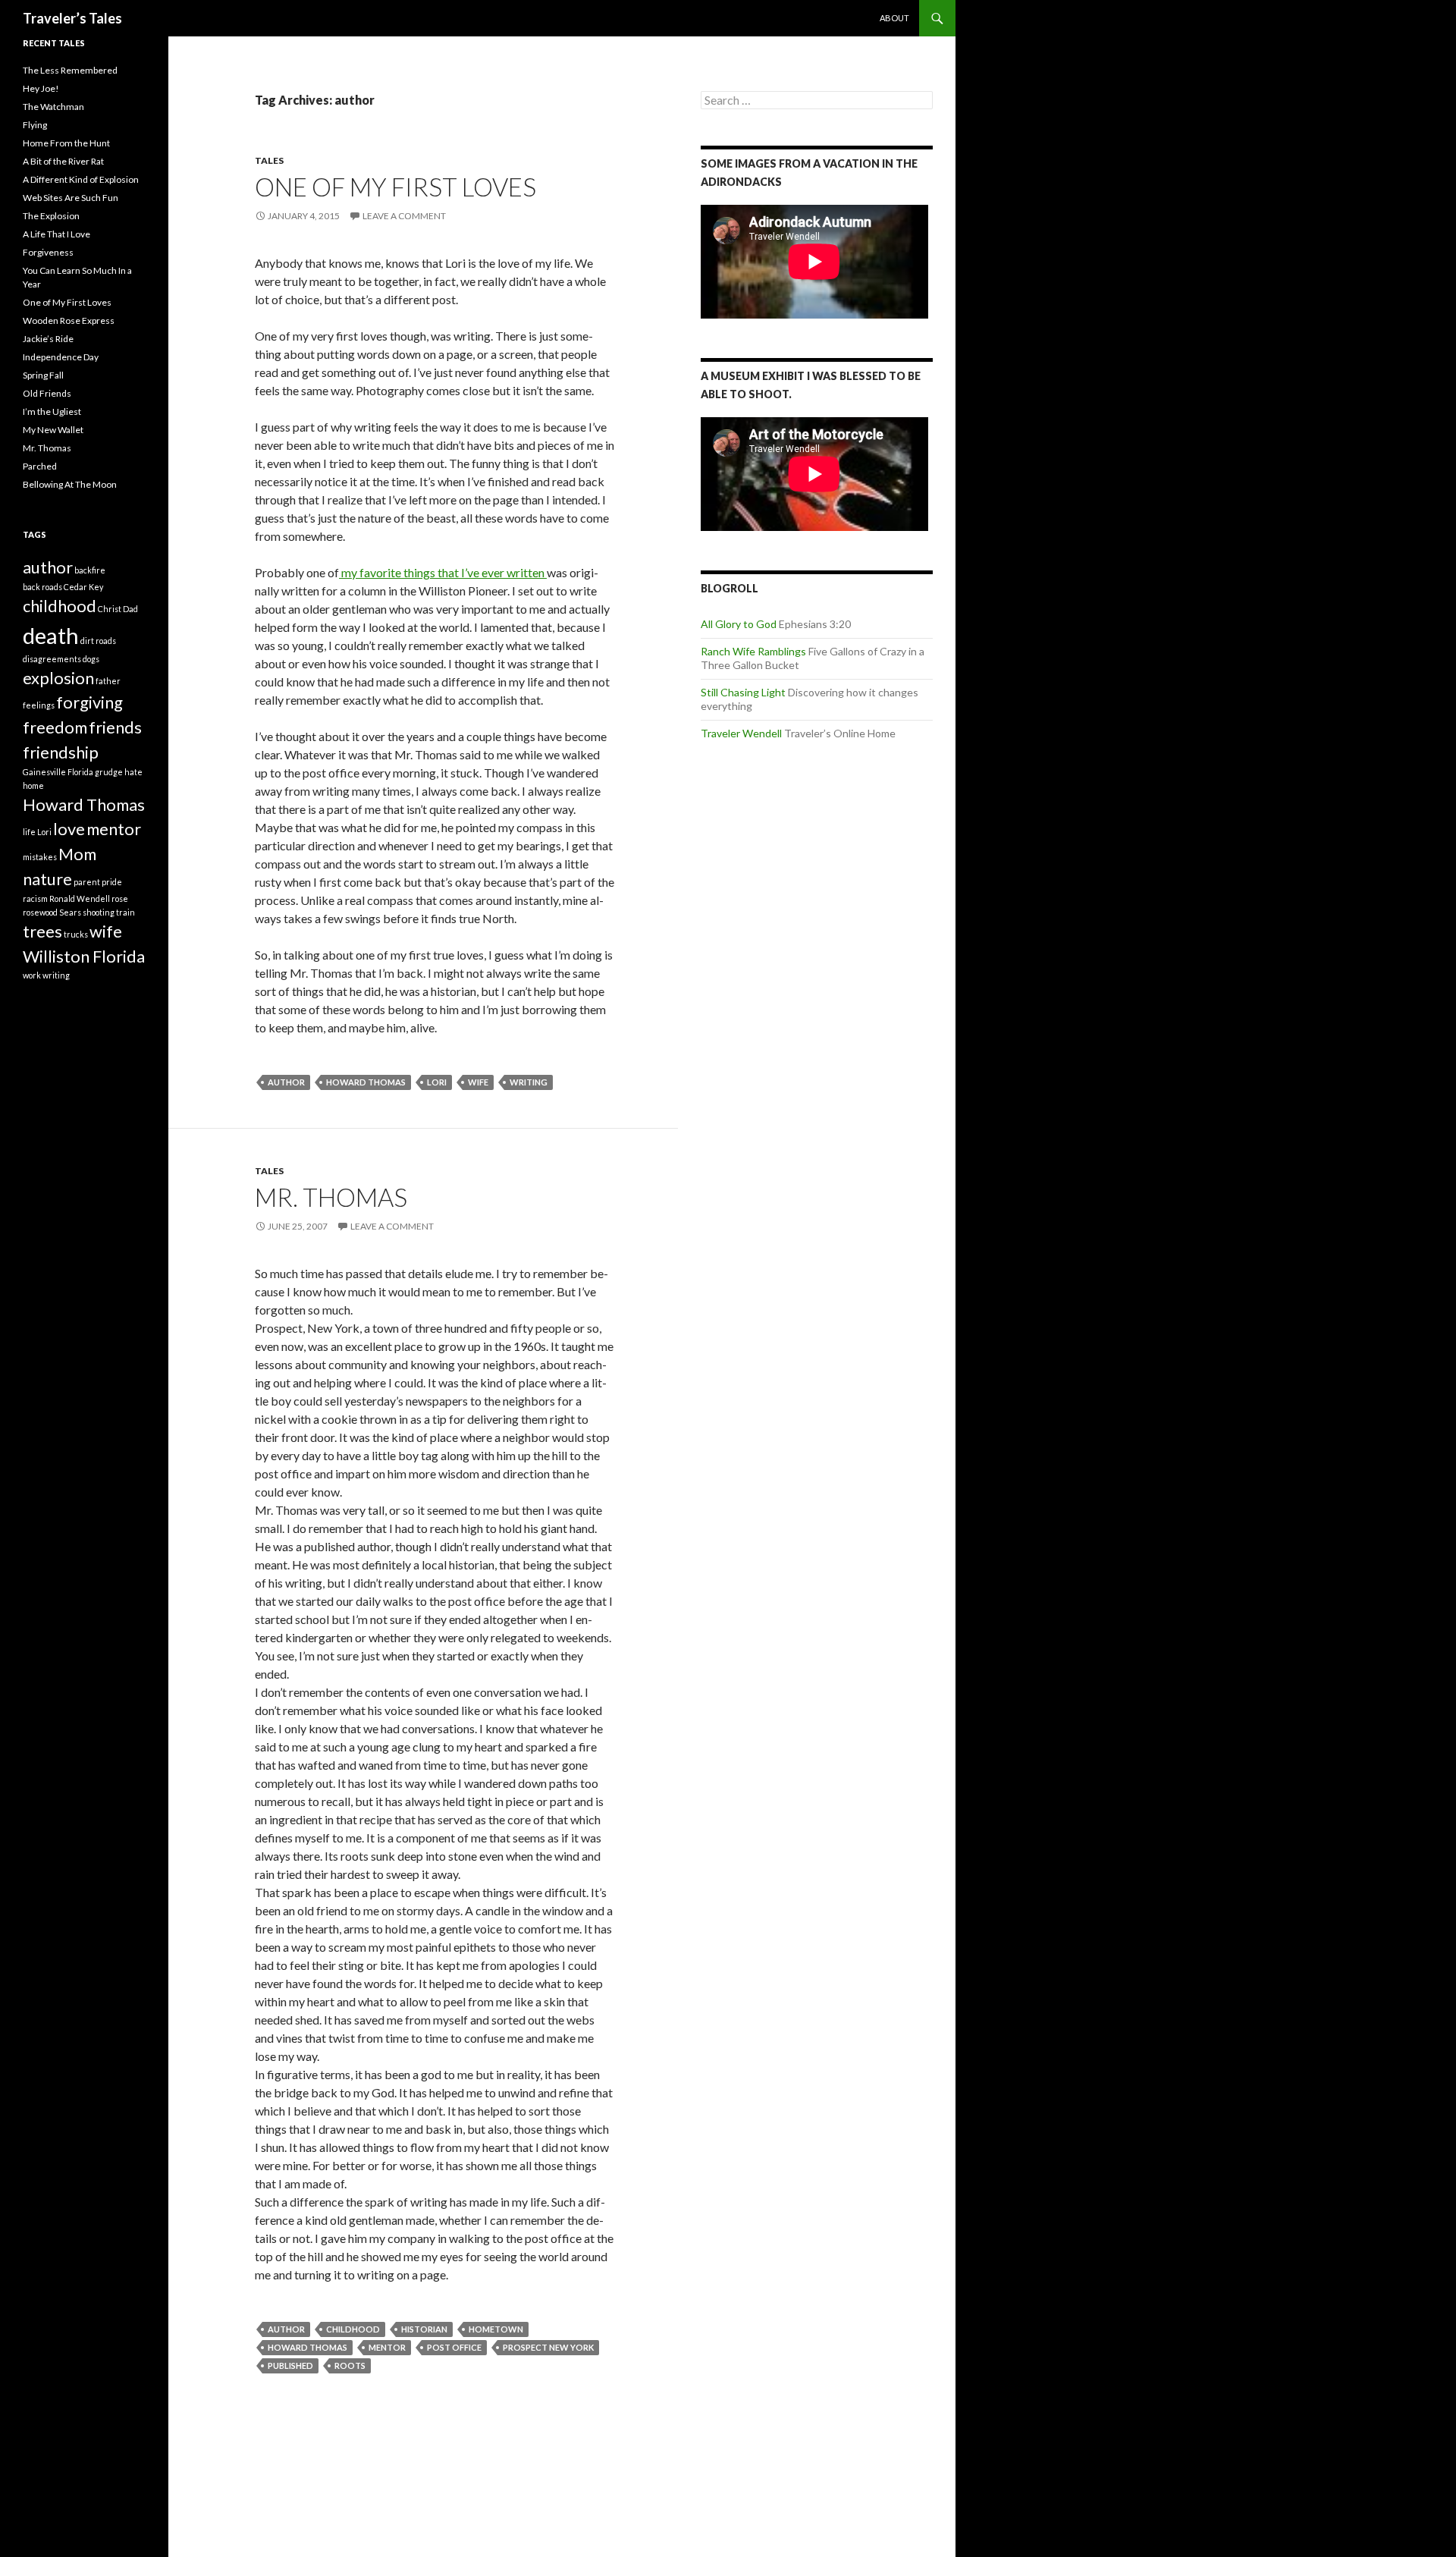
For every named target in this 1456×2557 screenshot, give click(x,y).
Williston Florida (84, 956)
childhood (353, 2329)
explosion (58, 678)
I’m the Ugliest (52, 412)
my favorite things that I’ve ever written (443, 572)
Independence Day (61, 357)
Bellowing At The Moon (70, 484)
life (29, 832)
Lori (437, 1082)
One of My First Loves (395, 187)
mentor (387, 2347)
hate (133, 772)
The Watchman (53, 107)
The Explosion (51, 216)
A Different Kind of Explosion (81, 179)
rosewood (40, 912)
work (32, 975)
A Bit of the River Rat (63, 161)
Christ (110, 609)
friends (115, 727)
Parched (40, 466)
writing (529, 1082)
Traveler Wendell (741, 733)
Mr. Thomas (331, 1197)
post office (454, 2347)
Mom (77, 854)
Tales (269, 160)
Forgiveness (48, 252)
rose (120, 898)
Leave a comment (404, 216)
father (108, 681)
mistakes (40, 857)
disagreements (52, 659)
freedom (55, 727)
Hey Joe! (41, 88)
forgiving (89, 702)
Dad (130, 609)
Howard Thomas (366, 1082)
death (51, 635)
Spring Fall (43, 375)
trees (42, 931)
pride (112, 882)
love (69, 829)
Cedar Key (83, 587)
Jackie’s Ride (48, 339)
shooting (99, 912)
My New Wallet (53, 430)
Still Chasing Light (743, 692)
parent (87, 882)
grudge (109, 772)
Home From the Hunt (66, 143)
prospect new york (548, 2347)
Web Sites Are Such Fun (71, 198)
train (126, 912)
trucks (76, 934)
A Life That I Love (56, 234)
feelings (39, 705)
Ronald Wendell (80, 898)
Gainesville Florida (58, 772)
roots (350, 2365)
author (286, 1082)
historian (424, 2329)
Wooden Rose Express (69, 320)
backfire (90, 570)
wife (478, 1082)
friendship (61, 752)
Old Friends (47, 393)
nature (47, 879)
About (894, 18)
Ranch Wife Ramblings (753, 651)
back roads (42, 587)
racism (35, 898)
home (33, 785)
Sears (70, 912)
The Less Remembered (70, 70)
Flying (35, 125)
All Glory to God (739, 624)
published (290, 2365)
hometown (496, 2329)
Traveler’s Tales (72, 18)
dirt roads (98, 641)
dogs (91, 659)
